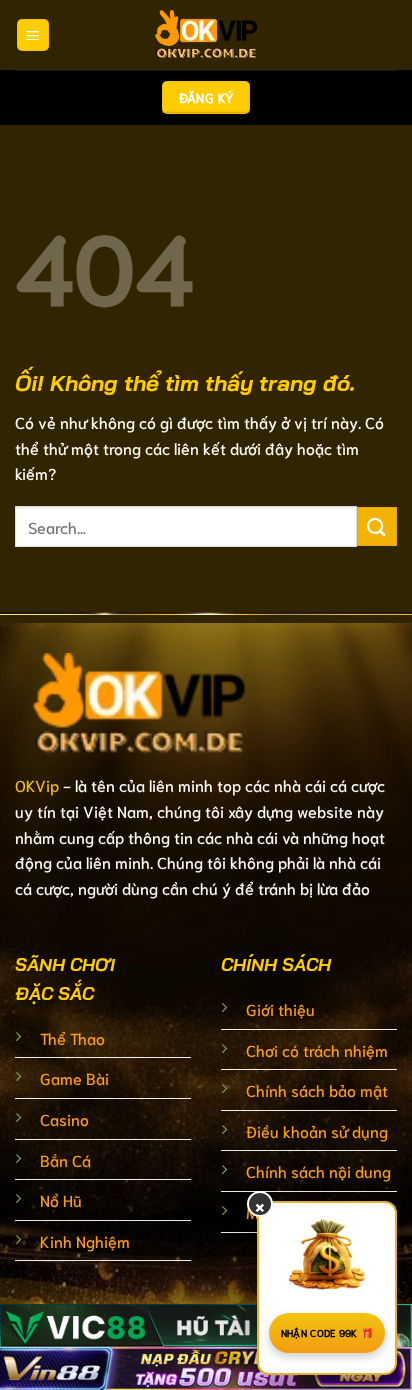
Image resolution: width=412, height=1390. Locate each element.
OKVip (37, 784)
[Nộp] (377, 526)
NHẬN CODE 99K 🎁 (327, 1332)
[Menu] (33, 35)
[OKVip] (206, 35)
